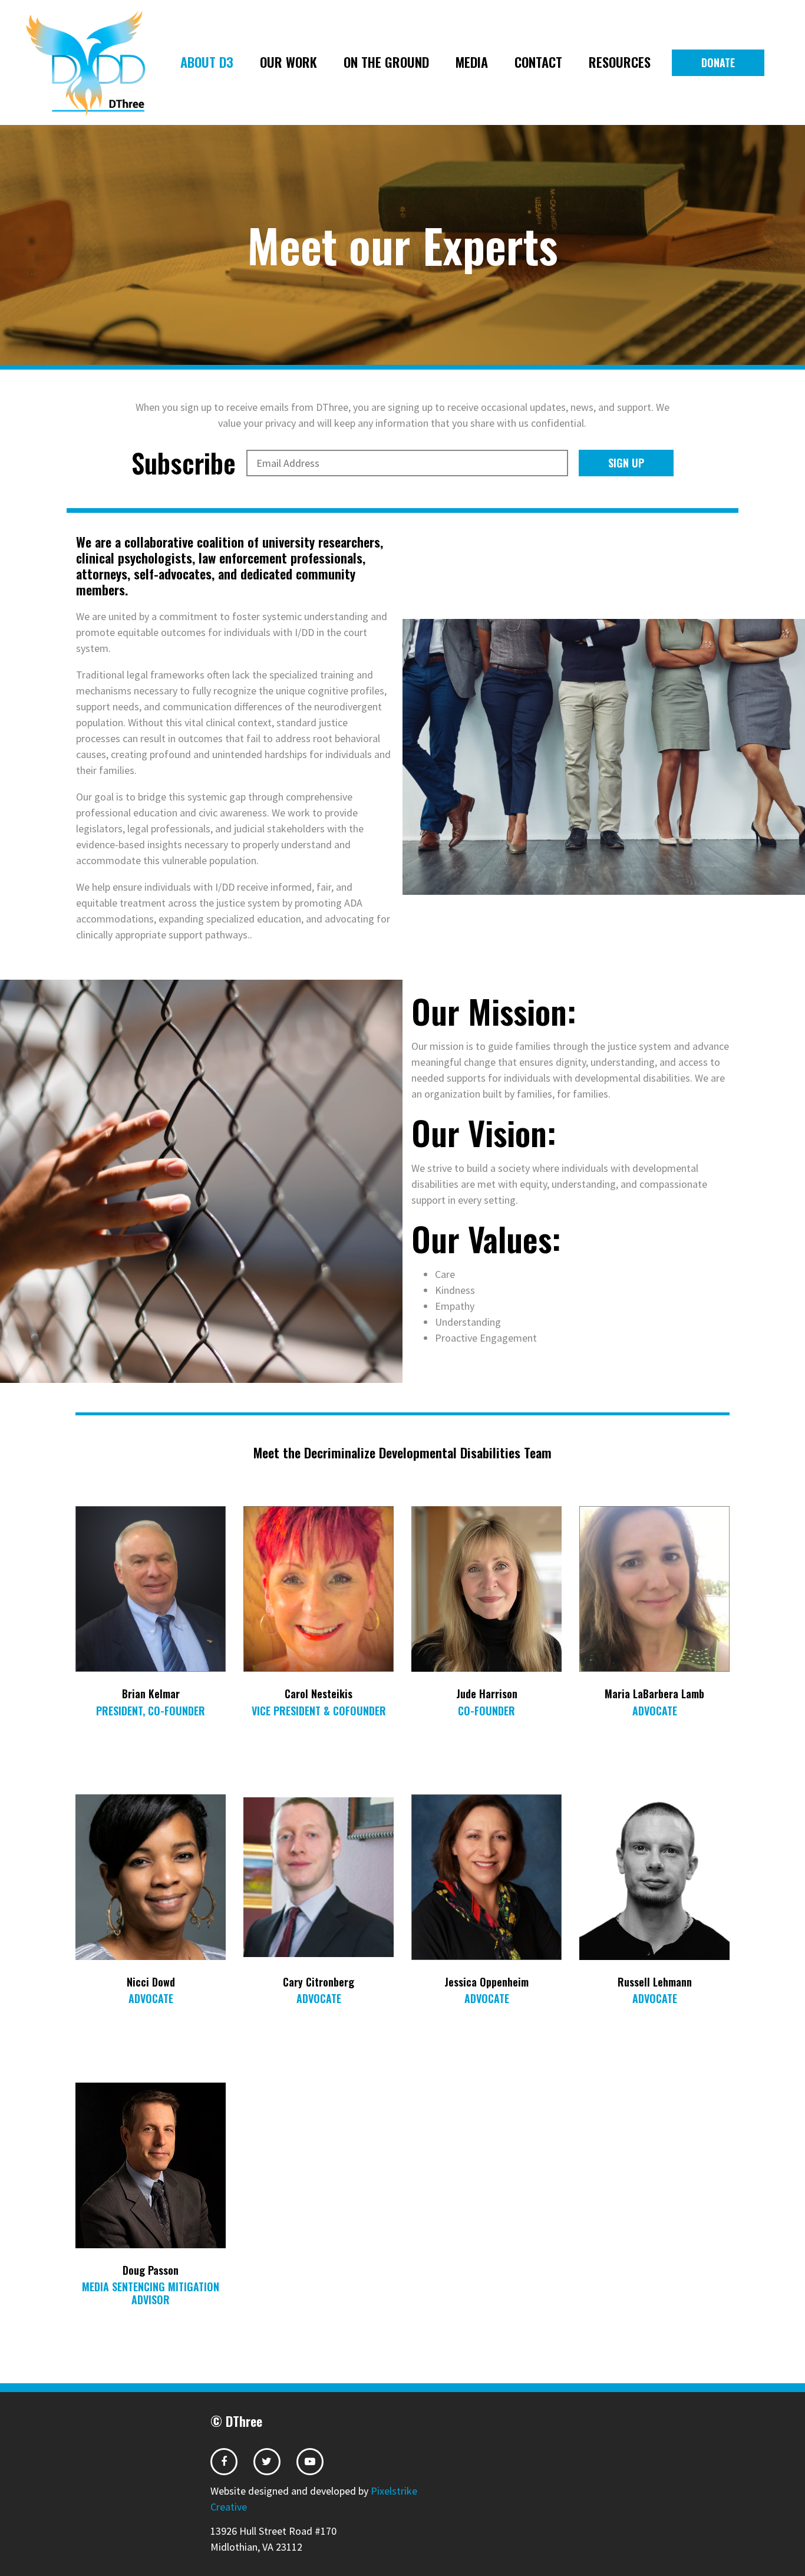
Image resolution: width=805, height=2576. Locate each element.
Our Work (288, 62)
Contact (538, 62)
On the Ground (386, 62)
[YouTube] (310, 2456)
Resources (620, 62)
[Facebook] (224, 2456)
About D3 (207, 62)
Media (472, 62)
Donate (718, 62)
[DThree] (95, 63)
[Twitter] (267, 2456)
